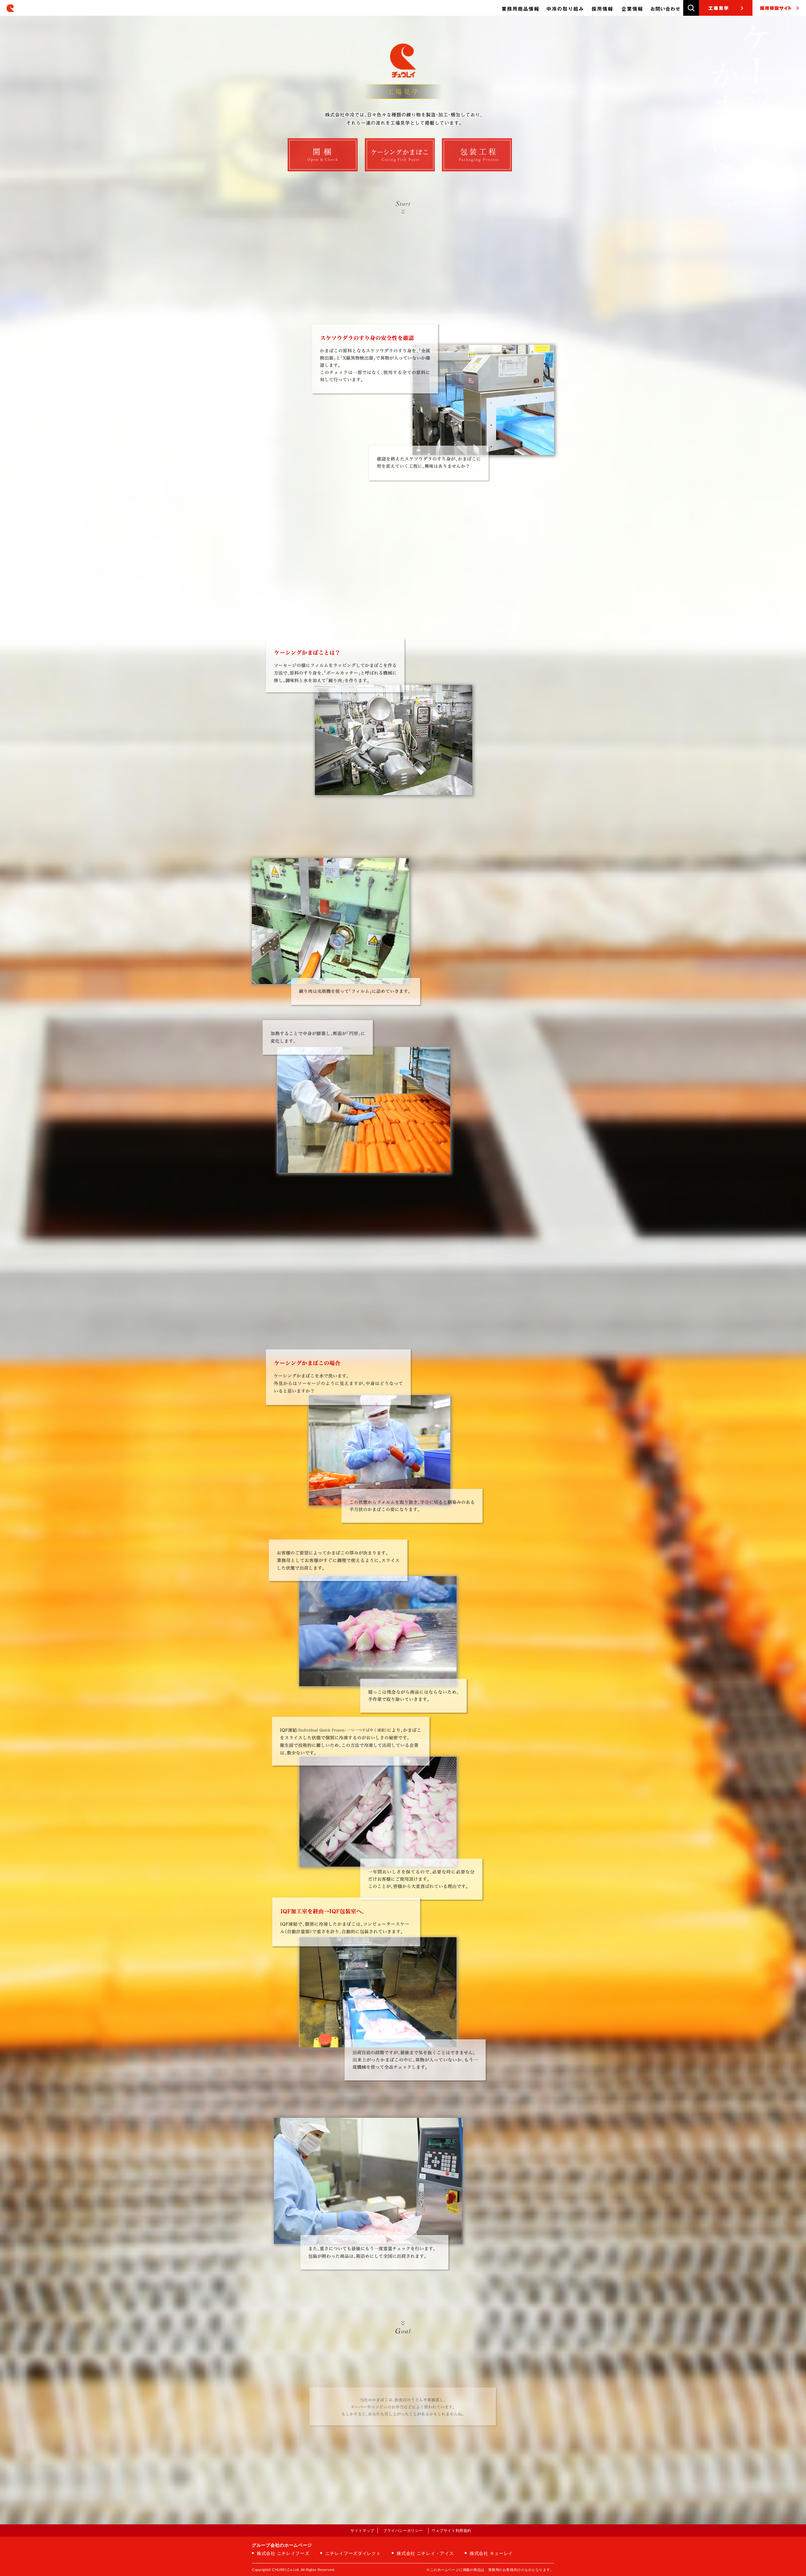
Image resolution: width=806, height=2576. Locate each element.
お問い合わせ (665, 8)
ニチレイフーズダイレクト (353, 2553)
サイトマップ (362, 2531)
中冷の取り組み (565, 8)
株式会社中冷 (14, 8)
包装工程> (477, 155)
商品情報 (520, 8)
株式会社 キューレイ (491, 2553)
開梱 (323, 155)
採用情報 (602, 8)
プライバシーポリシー (403, 2531)
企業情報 (632, 8)
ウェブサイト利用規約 (451, 2531)
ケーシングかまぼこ (400, 155)
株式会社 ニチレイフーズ (283, 2553)
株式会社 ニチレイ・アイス (425, 2553)
